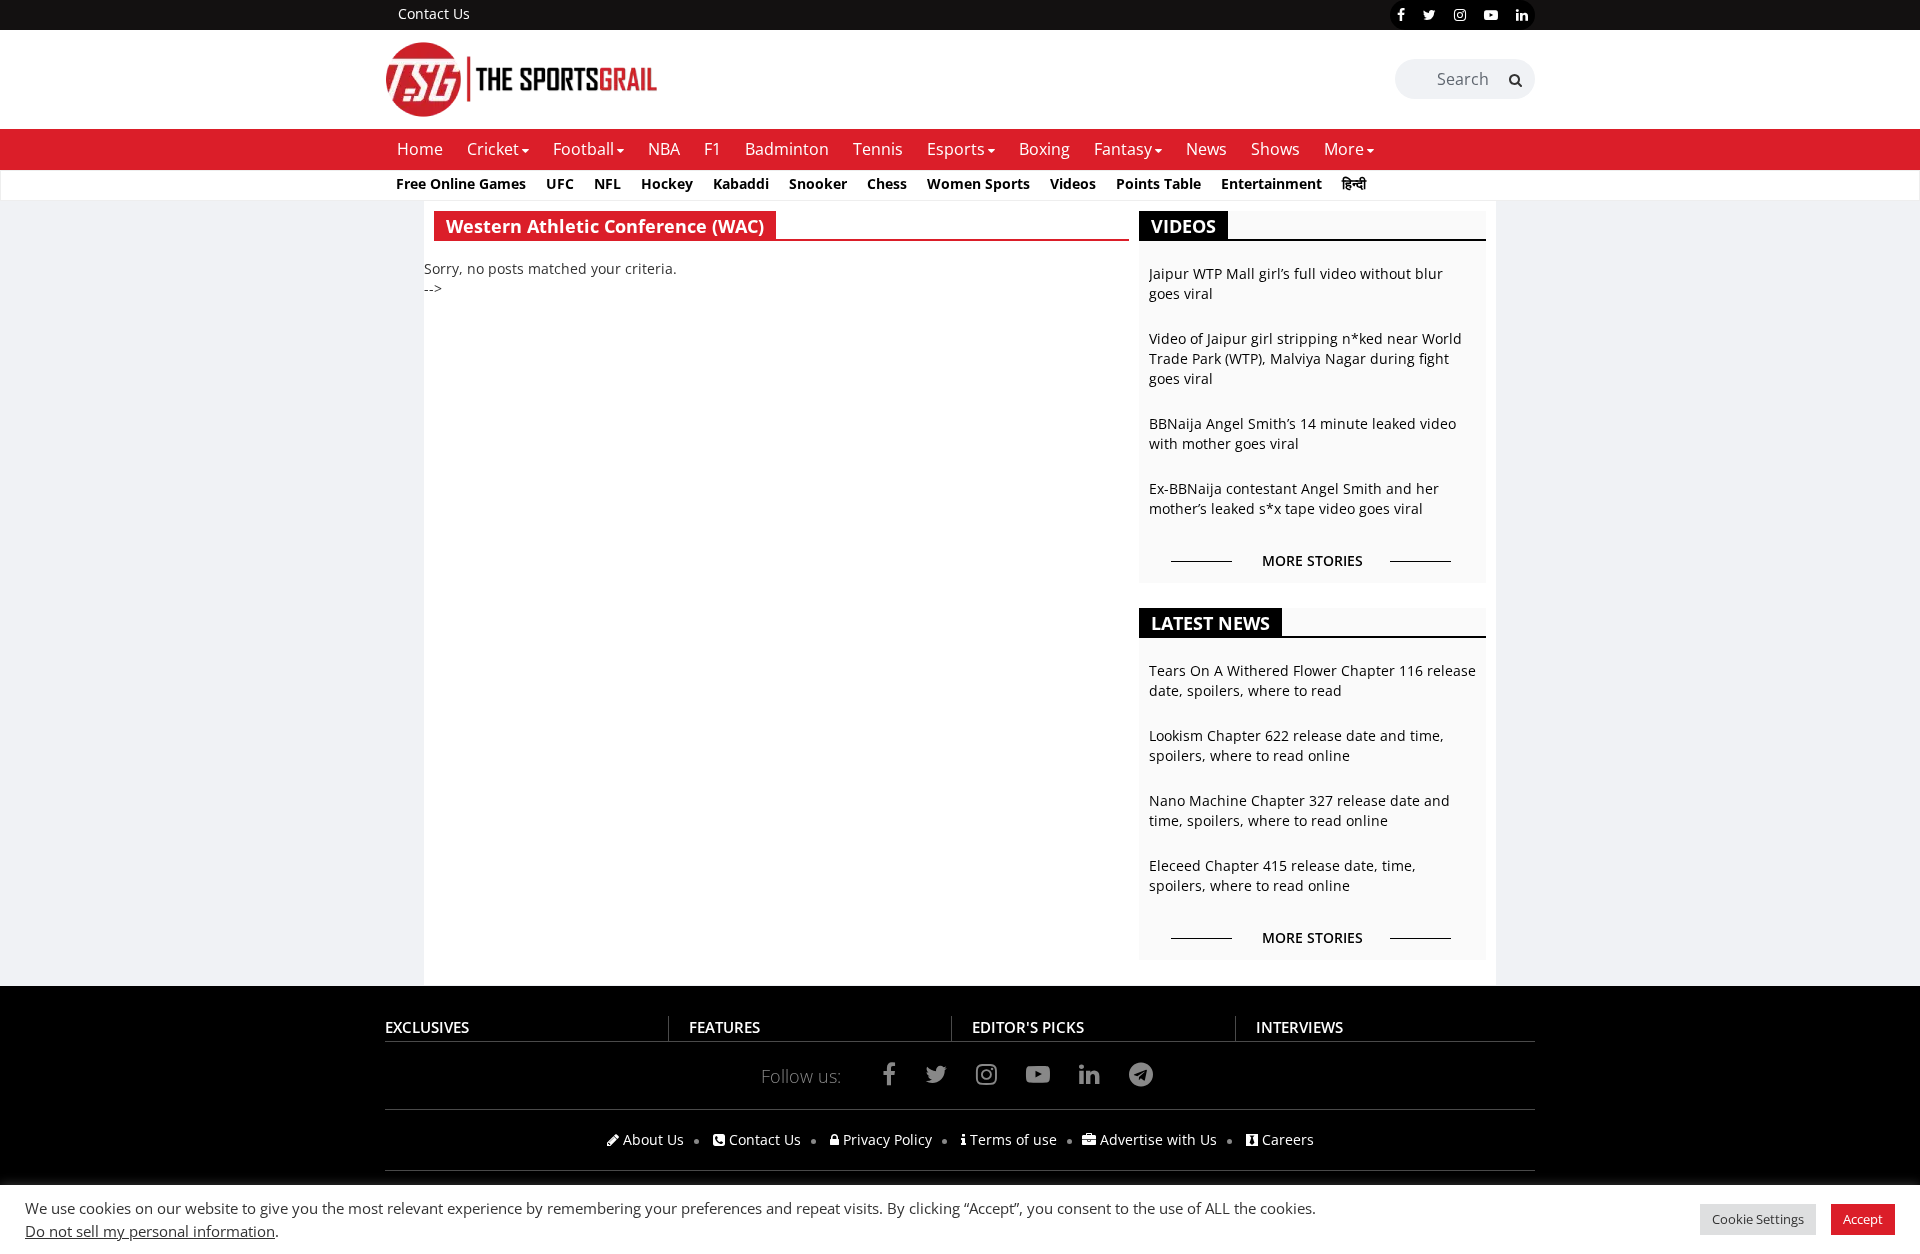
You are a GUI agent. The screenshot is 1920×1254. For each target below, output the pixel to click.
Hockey (667, 183)
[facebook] (1401, 15)
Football (583, 149)
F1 (712, 149)
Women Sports (978, 183)
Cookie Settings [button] (1758, 1219)
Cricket (493, 149)
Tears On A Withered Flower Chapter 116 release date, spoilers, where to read (1312, 680)
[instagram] (1460, 15)
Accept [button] (1863, 1219)
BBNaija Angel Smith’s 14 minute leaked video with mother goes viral (1302, 433)
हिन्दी (1354, 183)
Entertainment (1271, 183)
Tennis (878, 149)
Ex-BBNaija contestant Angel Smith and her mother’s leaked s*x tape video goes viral (1294, 498)
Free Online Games (461, 183)
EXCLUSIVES (427, 1027)
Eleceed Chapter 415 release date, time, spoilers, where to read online (1282, 875)
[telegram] (1141, 1074)
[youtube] (1491, 15)
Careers (1286, 1139)
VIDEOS (1183, 226)
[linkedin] (1522, 15)
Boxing (1044, 149)
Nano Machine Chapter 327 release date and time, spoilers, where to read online (1299, 810)
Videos (1073, 183)
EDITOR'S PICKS (1028, 1027)
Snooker (818, 183)
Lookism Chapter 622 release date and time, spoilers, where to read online (1296, 745)
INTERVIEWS (1299, 1027)
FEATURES (724, 1027)
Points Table (1158, 183)
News (1206, 149)
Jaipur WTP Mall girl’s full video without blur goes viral (1296, 283)
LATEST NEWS (1210, 623)
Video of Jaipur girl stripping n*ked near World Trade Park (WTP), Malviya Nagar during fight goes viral (1305, 358)
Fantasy (1123, 149)
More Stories (1312, 560)
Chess (887, 183)
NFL (607, 183)
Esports (956, 149)
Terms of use (1011, 1139)
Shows (1275, 149)
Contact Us (434, 13)
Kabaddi (741, 183)
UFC (560, 183)
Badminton (787, 149)
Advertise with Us (1156, 1139)
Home (420, 149)
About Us (651, 1139)
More (1344, 149)
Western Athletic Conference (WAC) (605, 226)
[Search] (1515, 80)
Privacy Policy (885, 1139)
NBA (664, 149)
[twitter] (1429, 15)
